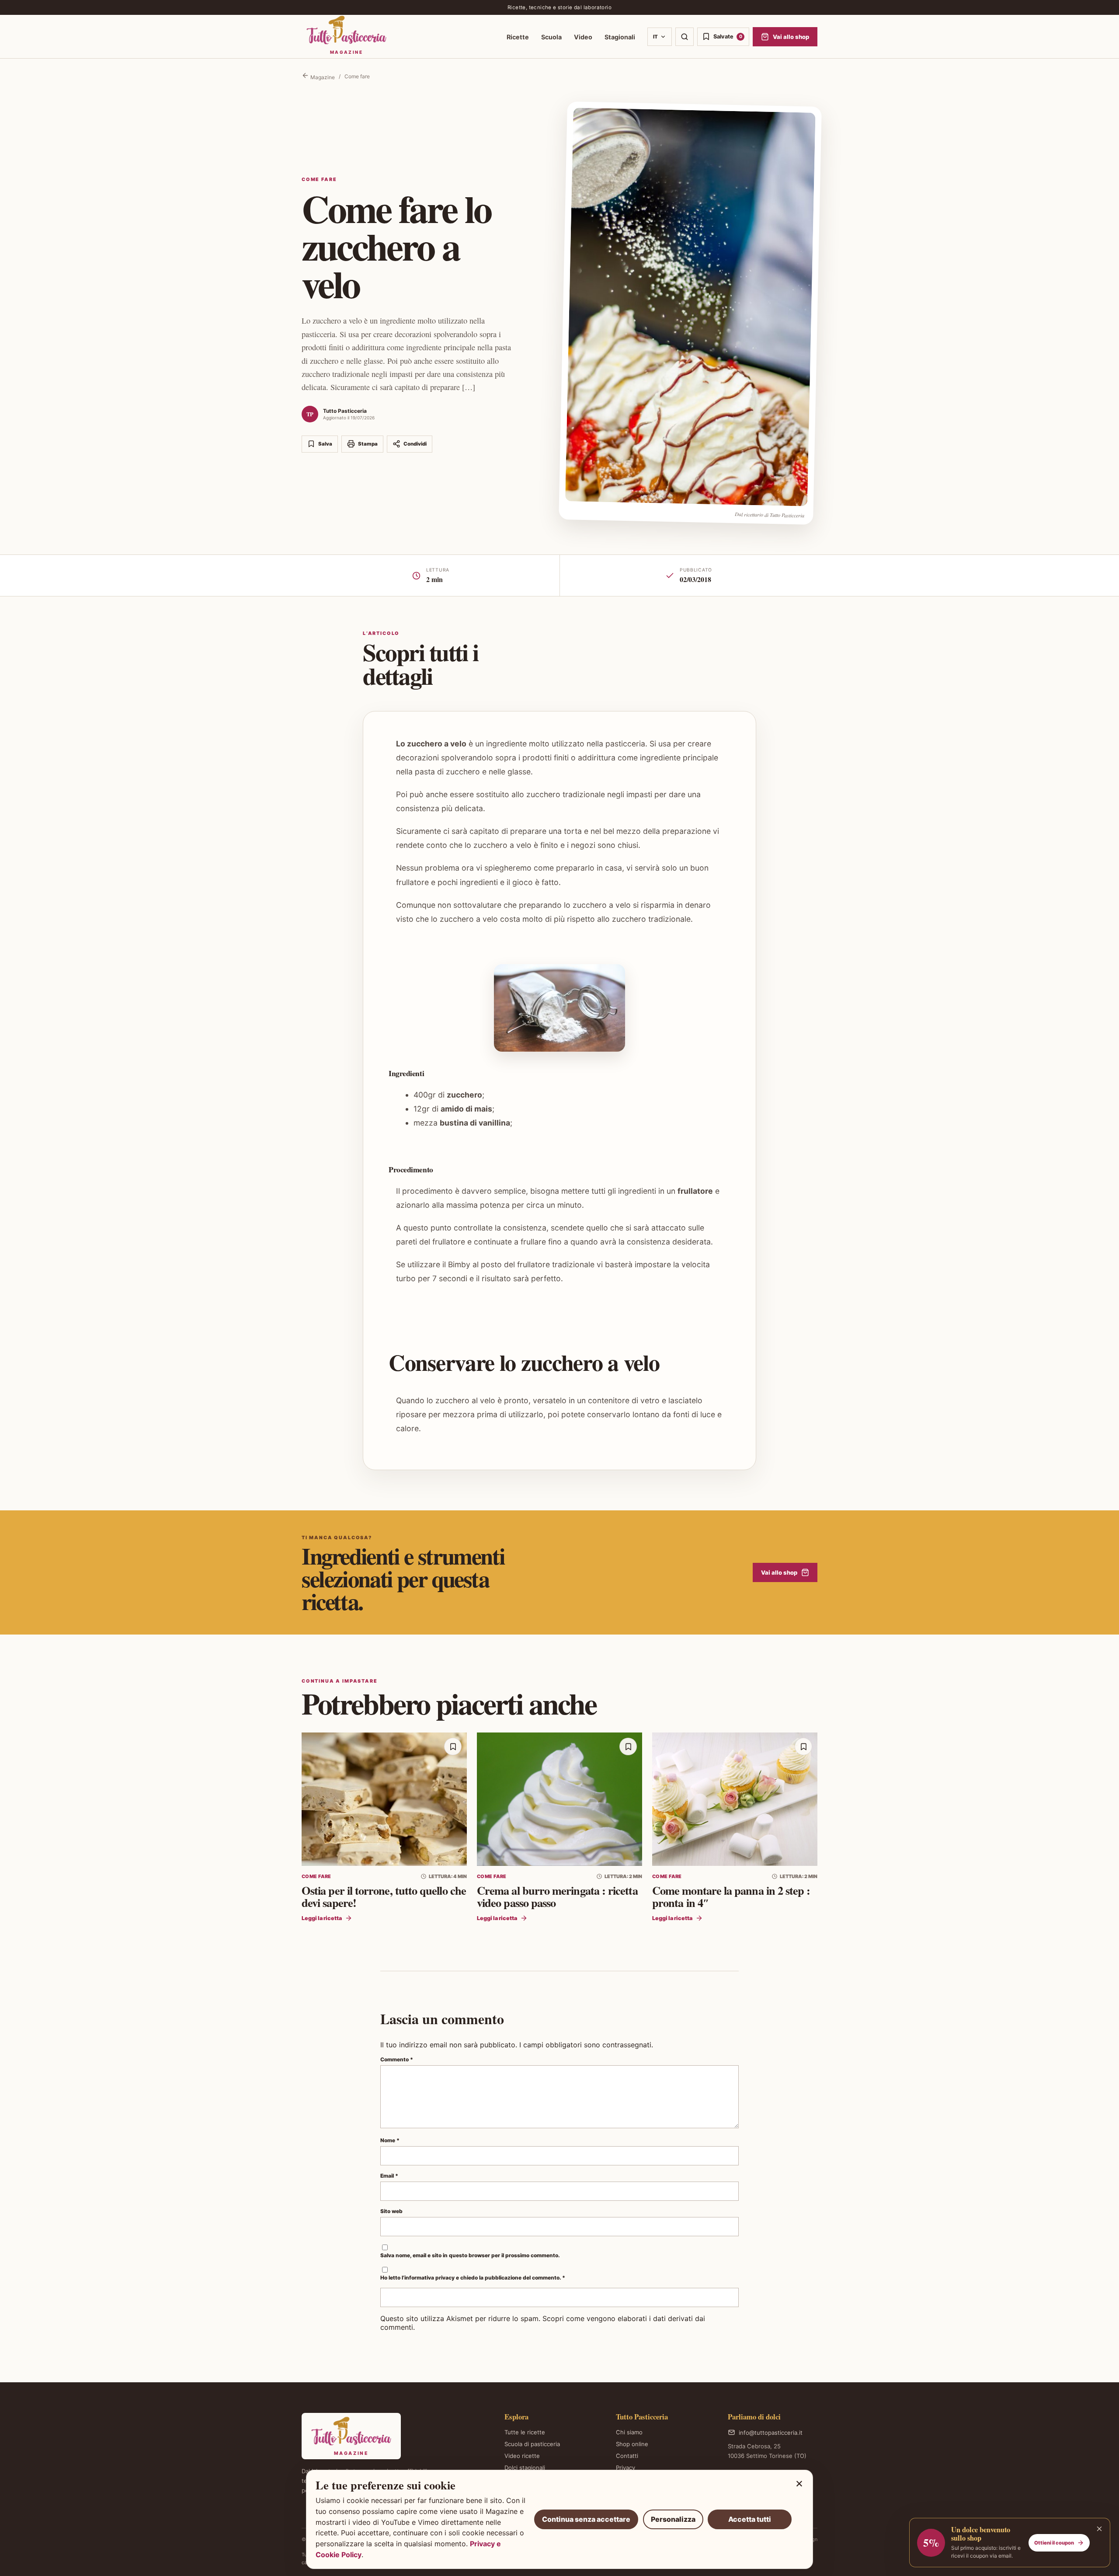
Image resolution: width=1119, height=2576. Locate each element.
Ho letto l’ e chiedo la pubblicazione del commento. (473, 2278)
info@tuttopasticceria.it (771, 2433)
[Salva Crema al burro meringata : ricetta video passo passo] (628, 1746)
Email (389, 2176)
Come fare (357, 76)
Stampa (368, 444)
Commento (397, 2059)
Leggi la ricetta (322, 1918)
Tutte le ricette (525, 2432)
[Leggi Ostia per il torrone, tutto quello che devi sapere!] (384, 1799)
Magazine (322, 77)
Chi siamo (629, 2432)
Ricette (518, 37)
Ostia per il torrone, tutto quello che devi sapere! (384, 1896)
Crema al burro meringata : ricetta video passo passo (557, 1896)
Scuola (551, 37)
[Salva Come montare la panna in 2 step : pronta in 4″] (803, 1746)
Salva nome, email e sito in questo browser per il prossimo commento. (470, 2255)
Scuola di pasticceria (532, 2444)
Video (583, 37)
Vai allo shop (779, 1572)
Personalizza (673, 2519)
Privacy (626, 2468)
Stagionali (620, 37)
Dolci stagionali (525, 2468)
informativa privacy (429, 2278)
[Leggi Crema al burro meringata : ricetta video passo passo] (559, 1799)
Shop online (632, 2444)
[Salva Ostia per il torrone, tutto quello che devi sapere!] (453, 1746)
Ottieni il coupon (1054, 2543)
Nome (390, 2140)
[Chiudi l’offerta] (1099, 2529)
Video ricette (522, 2456)
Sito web (391, 2211)
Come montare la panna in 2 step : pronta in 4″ (731, 1896)
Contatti (627, 2456)
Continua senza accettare (586, 2519)
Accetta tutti (750, 2519)
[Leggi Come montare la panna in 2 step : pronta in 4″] (735, 1799)
